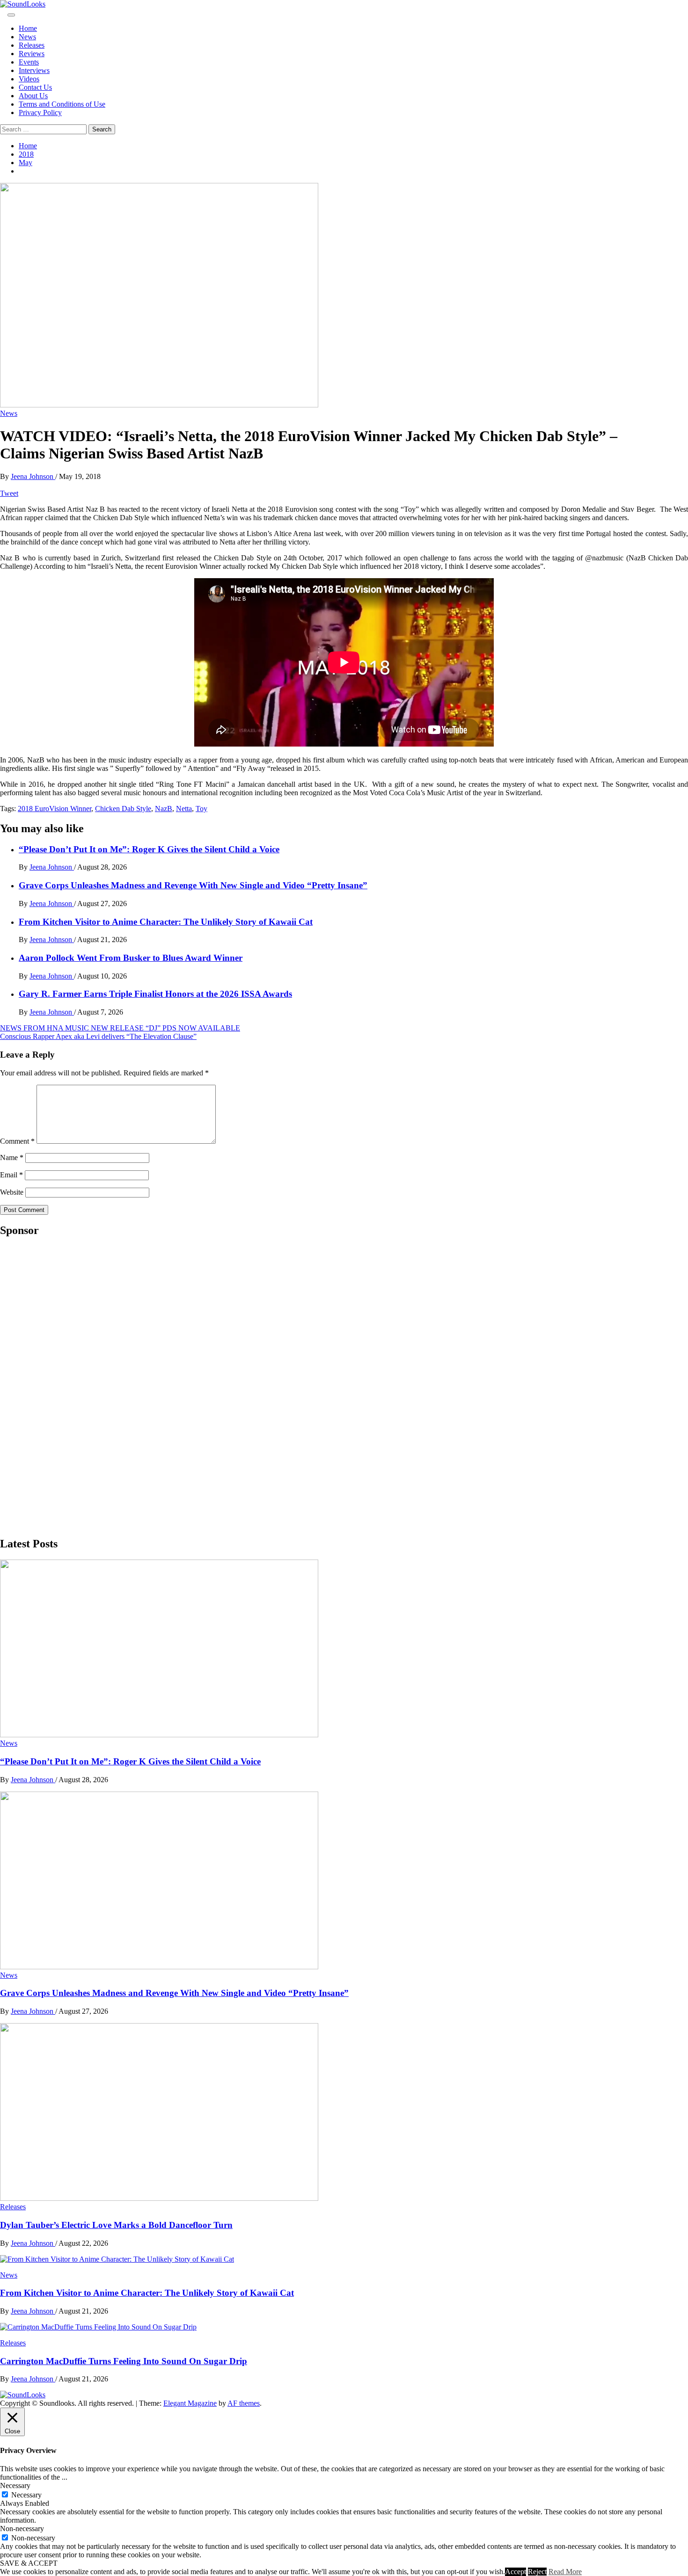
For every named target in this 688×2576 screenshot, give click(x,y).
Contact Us (35, 87)
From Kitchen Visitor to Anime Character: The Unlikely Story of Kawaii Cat (166, 922)
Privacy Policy (40, 112)
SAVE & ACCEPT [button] (29, 2563)
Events (29, 62)
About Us (33, 96)
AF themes (244, 2403)
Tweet (9, 493)
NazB (164, 809)
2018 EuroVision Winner (55, 809)
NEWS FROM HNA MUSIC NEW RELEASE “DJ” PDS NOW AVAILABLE (120, 1028)
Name (12, 1157)
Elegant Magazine (190, 2403)
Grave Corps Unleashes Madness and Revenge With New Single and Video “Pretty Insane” (193, 885)
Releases (32, 45)
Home (28, 28)
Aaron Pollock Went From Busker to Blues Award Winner (131, 958)
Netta (184, 809)
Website (12, 1192)
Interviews (34, 70)
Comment (17, 1141)
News (27, 37)
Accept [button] (516, 2572)
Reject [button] (537, 2572)
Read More (565, 2572)
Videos (29, 79)
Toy (201, 809)
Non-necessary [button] (22, 2529)
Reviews (32, 54)
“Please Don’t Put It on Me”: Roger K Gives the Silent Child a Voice (149, 849)
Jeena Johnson (33, 476)
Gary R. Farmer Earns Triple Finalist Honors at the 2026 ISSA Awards (155, 994)
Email (11, 1175)
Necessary (26, 2495)
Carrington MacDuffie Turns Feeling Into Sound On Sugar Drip (124, 2361)
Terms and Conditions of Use (62, 104)
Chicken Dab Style (123, 809)
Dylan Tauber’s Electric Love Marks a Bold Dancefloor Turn (116, 2225)
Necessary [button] (15, 2485)
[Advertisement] (70, 1386)
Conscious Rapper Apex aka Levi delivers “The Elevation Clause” (98, 1036)
